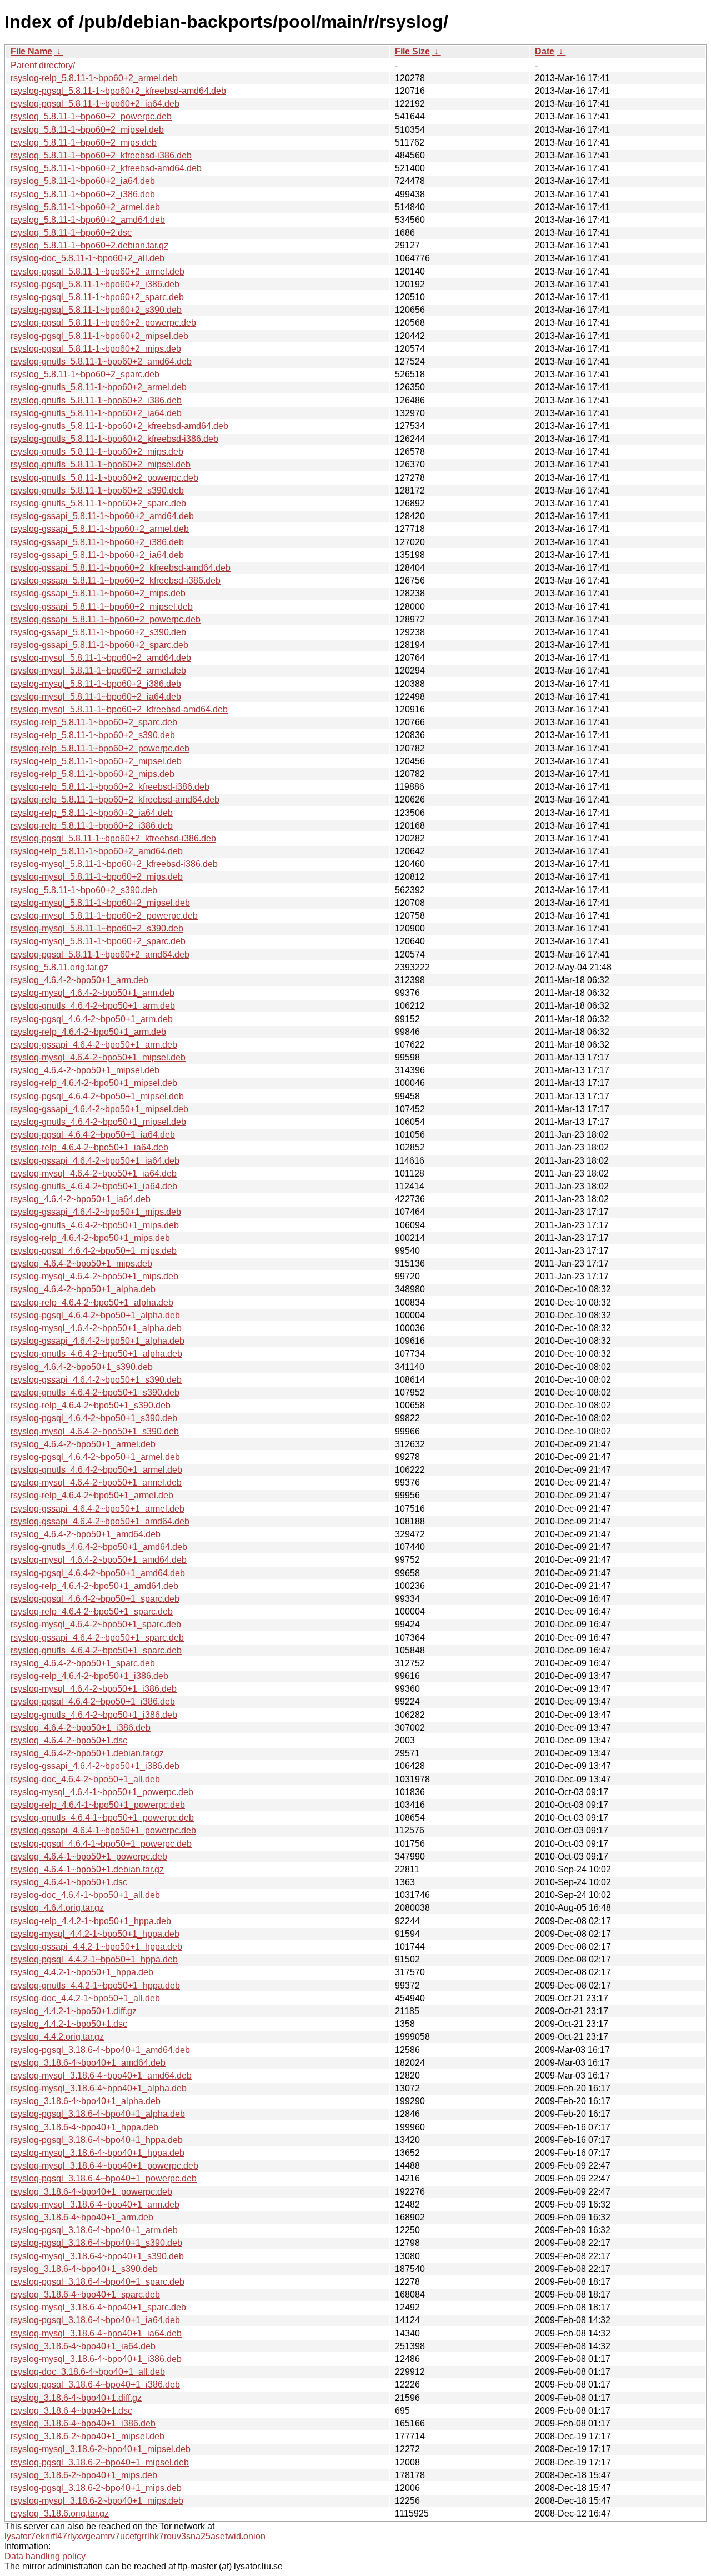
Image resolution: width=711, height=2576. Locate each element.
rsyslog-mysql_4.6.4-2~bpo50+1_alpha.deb (96, 1328)
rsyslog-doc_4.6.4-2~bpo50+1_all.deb (85, 1779)
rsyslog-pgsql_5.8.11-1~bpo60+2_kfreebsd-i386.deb (113, 838)
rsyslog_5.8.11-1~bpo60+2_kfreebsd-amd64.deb (106, 168)
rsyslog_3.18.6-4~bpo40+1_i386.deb (83, 2423)
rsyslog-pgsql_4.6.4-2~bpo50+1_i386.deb (93, 1701)
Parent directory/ (43, 65)
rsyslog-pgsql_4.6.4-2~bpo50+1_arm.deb (92, 1019)
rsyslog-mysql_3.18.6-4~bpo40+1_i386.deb (96, 2359)
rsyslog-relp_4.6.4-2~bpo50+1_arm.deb (88, 1032)
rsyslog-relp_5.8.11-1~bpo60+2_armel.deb (94, 78)
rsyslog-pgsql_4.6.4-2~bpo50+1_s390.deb (94, 1418)
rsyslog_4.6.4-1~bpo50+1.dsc (69, 1882)
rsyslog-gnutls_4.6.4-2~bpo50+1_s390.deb (95, 1392)
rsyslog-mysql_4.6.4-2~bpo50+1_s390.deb (95, 1431)
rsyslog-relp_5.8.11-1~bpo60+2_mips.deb (92, 774)
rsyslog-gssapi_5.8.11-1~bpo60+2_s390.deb (98, 632)
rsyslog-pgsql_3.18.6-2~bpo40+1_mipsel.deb (100, 2462)
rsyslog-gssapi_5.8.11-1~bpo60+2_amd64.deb (102, 516)
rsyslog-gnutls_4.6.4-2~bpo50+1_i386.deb (94, 1715)
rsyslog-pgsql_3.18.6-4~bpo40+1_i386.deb (95, 2385)
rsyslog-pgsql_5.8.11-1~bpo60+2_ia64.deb (95, 104)
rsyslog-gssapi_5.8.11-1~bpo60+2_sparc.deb (99, 645)
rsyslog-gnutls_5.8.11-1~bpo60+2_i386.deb (96, 400)
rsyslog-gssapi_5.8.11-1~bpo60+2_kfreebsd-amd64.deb (121, 568)
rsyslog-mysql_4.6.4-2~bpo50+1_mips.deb (94, 1276)
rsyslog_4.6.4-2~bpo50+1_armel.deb (83, 1444)
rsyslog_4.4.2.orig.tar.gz (57, 2037)
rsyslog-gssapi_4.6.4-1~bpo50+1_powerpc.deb (103, 1830)
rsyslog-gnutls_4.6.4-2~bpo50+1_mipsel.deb (98, 1122)
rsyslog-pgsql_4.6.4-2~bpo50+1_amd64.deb (98, 1573)
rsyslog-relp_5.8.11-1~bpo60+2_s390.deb (93, 735)
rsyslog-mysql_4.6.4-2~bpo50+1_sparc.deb (96, 1624)
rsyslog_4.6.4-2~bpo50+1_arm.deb (79, 980)
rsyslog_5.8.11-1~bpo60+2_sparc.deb (85, 374)
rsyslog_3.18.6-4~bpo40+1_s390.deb (84, 2269)
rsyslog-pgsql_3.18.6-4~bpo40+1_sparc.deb (97, 2282)
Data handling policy (45, 2556)
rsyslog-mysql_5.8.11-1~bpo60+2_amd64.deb (101, 658)
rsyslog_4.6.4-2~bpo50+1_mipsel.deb (85, 1070)
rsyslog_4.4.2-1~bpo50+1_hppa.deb (82, 1972)
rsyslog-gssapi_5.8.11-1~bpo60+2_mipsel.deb (102, 607)
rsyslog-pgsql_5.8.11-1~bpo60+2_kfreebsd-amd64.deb (118, 91)
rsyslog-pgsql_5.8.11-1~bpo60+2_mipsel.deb (99, 336)
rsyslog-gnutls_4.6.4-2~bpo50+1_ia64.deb (94, 1186)
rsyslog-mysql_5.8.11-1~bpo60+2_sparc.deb (98, 941)
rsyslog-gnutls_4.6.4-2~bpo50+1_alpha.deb (96, 1354)
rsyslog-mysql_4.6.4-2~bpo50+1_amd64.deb (99, 1560)
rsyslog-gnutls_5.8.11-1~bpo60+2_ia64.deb (96, 413)
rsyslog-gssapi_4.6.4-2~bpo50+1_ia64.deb (95, 1161)
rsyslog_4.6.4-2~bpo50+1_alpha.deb (83, 1289)
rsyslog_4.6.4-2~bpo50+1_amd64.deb (86, 1534)
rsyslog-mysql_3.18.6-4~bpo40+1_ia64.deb (96, 2333)
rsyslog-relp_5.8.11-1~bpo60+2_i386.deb (92, 826)
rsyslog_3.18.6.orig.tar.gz (60, 2513)
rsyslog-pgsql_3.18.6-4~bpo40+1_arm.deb (94, 2230)
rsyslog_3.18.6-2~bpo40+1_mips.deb (84, 2475)
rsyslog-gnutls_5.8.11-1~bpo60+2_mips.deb (97, 452)
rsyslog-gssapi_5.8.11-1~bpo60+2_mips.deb (98, 593)
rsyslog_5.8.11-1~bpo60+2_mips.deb (84, 143)
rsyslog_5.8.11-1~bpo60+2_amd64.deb (88, 220)
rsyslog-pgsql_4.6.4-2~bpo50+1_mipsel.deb (97, 1096)
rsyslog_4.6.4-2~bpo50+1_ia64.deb (81, 1199)
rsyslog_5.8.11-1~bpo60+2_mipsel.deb (87, 130)
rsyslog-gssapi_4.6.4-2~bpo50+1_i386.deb (95, 1766)
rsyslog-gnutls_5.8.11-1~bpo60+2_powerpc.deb (104, 478)
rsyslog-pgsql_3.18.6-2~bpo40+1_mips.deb (96, 2488)
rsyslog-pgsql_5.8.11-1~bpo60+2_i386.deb (95, 284)
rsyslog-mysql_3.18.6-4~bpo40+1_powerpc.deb (104, 2166)
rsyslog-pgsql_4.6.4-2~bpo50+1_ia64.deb (93, 1135)
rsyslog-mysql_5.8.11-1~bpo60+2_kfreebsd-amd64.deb (119, 709)
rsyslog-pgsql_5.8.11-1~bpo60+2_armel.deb (97, 271)
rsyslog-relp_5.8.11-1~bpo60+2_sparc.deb (94, 722)
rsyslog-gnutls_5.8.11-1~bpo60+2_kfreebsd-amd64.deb (119, 426)
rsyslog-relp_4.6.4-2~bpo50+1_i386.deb (89, 1676)
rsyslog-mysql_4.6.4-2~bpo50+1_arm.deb (92, 993)
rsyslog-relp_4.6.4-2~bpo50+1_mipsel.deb (94, 1083)
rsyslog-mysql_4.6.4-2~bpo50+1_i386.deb (94, 1689)
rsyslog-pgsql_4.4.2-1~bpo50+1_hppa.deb (94, 1959)
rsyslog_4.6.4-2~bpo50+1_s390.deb (82, 1367)
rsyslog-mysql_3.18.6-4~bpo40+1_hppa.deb (97, 2153)
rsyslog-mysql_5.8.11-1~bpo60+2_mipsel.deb (100, 903)
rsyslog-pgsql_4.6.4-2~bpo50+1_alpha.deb (95, 1315)
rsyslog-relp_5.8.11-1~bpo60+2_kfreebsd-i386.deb (110, 787)
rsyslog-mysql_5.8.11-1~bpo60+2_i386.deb (96, 684)
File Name (31, 51)
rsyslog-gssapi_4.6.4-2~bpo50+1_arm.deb (94, 1045)
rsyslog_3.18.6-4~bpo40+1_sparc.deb (85, 2295)
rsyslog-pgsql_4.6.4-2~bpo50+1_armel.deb (95, 1457)
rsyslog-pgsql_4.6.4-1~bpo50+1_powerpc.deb (101, 1844)
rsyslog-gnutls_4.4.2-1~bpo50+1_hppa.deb (95, 1985)
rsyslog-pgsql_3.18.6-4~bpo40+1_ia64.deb (95, 2320)
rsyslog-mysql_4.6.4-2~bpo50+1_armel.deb (96, 1483)
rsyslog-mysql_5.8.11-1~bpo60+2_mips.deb (97, 877)
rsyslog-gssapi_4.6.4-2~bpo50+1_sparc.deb (97, 1638)
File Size (412, 51)
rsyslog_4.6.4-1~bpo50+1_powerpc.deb (89, 1857)
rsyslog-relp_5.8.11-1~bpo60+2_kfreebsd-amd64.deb (115, 799)
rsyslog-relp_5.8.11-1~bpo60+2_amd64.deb (97, 851)
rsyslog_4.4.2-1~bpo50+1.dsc (69, 2024)
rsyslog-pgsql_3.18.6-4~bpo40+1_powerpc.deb (104, 2178)
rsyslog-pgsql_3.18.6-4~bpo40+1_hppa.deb (97, 2140)
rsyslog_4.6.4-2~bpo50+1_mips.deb (81, 1264)
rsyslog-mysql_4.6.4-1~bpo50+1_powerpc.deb (102, 1792)
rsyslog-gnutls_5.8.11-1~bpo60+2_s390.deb (97, 490)
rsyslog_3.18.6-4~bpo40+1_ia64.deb (83, 2346)
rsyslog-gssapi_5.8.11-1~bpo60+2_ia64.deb (97, 555)
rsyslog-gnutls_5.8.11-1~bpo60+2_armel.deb (99, 387)
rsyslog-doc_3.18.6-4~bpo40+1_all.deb (88, 2372)
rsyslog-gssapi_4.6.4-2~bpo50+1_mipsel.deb (99, 1109)
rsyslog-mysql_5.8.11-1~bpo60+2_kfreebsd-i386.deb (114, 864)
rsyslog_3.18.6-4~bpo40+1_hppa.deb (84, 2127)
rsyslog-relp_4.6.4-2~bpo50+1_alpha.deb (92, 1302)
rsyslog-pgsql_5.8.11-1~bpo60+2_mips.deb (96, 349)
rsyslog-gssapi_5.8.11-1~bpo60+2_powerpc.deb (106, 619)
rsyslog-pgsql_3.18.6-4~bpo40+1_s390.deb (96, 2243)
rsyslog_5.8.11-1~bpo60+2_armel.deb (85, 207)
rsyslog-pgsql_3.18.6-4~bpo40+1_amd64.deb (100, 2050)
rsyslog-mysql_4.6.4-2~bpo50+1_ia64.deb (94, 1174)
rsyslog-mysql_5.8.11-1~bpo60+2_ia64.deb (96, 697)
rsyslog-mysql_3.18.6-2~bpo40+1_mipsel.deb (101, 2449)
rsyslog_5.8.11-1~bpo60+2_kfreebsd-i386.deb (101, 155)
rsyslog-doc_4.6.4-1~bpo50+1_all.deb (85, 1895)
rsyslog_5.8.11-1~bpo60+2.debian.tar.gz (89, 245)
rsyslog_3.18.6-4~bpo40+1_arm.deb (82, 2217)
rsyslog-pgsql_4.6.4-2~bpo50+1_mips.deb (94, 1251)
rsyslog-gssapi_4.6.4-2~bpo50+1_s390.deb (96, 1380)
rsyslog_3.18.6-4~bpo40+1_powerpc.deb (91, 2192)
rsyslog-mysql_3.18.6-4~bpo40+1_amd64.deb (101, 2076)
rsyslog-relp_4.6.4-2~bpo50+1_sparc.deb (92, 1611)
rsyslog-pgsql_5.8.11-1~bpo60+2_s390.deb (96, 310)
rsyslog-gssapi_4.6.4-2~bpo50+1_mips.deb (96, 1212)
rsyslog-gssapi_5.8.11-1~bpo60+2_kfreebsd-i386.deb (116, 581)
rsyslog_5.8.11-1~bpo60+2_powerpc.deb (91, 116)
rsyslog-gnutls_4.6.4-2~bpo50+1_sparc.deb (96, 1650)
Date (545, 51)
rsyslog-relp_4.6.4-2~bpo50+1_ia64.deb (89, 1147)
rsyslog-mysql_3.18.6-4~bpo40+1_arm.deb (95, 2204)
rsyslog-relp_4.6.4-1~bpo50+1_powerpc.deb (98, 1805)
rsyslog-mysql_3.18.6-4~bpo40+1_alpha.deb (99, 2088)
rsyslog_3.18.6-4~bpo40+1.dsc (71, 2411)
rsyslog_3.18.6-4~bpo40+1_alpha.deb (86, 2101)
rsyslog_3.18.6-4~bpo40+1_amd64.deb (88, 2063)
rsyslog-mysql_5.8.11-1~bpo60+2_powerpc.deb (104, 916)
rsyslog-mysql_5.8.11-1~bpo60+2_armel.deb (98, 671)
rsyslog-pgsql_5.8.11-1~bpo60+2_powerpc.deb (103, 323)
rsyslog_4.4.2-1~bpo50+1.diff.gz (74, 2011)
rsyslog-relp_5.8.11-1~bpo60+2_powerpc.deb (100, 748)
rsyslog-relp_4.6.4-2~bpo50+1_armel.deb (92, 1495)
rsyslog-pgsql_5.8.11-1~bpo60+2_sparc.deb (97, 297)
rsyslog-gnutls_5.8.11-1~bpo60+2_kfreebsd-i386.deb (114, 439)
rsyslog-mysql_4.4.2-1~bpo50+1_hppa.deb (95, 1934)
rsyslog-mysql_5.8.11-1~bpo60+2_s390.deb (97, 928)
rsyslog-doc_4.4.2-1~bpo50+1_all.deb (85, 1998)
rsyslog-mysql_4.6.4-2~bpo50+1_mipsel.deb (98, 1057)
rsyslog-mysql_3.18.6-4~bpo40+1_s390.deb (97, 2256)
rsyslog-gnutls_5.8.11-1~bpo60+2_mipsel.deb (101, 464)
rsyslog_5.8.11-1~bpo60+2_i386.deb (83, 194)
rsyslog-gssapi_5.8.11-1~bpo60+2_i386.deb (97, 542)
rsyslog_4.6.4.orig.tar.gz (57, 1908)
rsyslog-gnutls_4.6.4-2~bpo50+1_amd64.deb (99, 1547)
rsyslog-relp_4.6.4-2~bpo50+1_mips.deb (90, 1238)
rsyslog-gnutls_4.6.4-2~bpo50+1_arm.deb (93, 1006)
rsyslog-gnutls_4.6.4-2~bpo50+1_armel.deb (96, 1470)
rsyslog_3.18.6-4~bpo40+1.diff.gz (76, 2398)
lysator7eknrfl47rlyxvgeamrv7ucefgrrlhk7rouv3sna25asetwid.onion (135, 2536)
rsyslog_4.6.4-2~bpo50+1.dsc (69, 1740)
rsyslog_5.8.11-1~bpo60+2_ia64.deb (83, 181)
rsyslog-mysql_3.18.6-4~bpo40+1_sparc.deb (98, 2307)
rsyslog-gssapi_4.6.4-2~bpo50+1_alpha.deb (97, 1341)
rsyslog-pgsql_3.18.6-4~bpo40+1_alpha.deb (98, 2114)
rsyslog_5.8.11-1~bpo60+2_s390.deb (84, 890)
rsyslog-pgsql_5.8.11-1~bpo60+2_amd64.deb (100, 955)
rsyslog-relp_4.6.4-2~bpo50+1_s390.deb (91, 1405)
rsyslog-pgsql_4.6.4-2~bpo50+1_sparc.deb (95, 1599)
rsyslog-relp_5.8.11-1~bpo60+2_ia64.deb (92, 813)
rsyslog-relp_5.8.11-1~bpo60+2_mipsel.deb (96, 761)
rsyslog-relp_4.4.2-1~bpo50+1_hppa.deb (91, 1921)
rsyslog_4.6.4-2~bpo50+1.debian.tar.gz (87, 1753)
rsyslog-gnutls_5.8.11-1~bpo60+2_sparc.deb (98, 503)
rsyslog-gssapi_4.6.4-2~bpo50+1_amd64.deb (100, 1521)
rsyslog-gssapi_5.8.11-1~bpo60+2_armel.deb (100, 529)
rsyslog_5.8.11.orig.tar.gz (59, 967)
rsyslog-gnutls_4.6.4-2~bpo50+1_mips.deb (95, 1225)
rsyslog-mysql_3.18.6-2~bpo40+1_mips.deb (97, 2501)
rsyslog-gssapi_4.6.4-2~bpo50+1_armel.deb (97, 1509)
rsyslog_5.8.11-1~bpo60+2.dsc (71, 233)
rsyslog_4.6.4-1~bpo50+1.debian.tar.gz (87, 1869)
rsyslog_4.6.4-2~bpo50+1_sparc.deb (83, 1663)
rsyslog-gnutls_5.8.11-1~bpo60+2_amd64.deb (101, 362)
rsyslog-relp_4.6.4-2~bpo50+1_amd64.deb (94, 1586)
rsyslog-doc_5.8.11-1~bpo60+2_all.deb (87, 258)
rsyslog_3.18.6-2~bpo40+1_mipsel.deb (87, 2436)
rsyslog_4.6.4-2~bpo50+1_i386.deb (81, 1728)
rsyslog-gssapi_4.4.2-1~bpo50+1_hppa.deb (96, 1947)
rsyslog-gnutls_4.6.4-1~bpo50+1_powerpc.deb (102, 1818)
